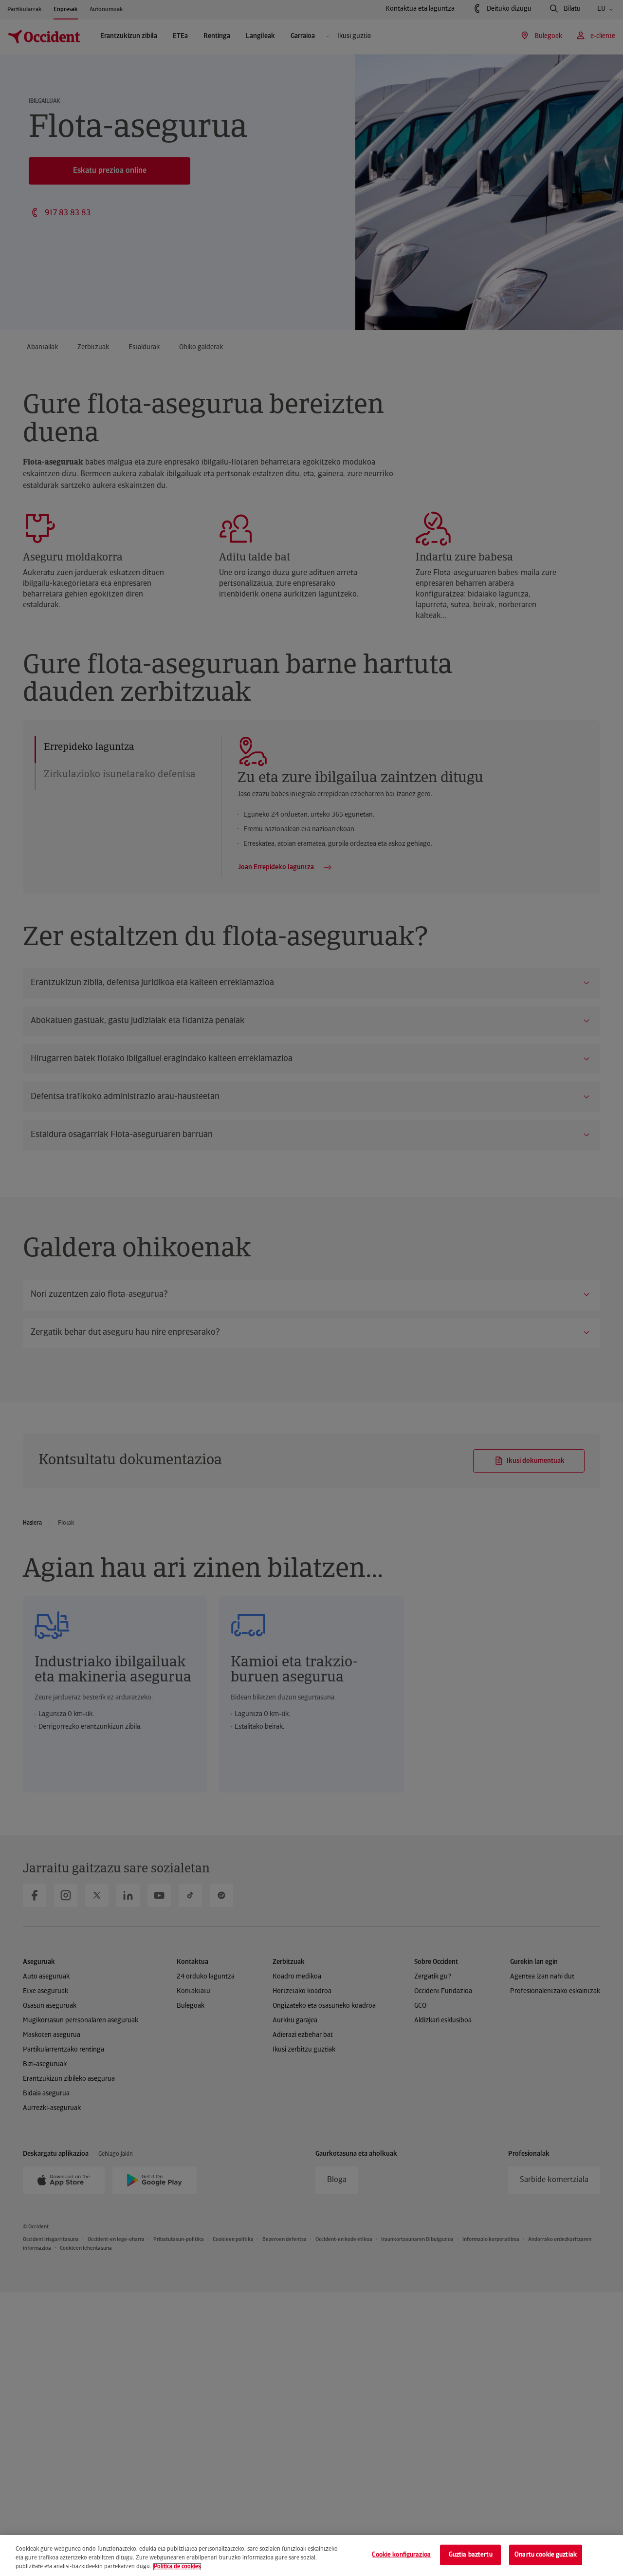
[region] (311, 2556)
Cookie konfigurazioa (401, 2555)
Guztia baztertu (471, 2555)
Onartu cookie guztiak (546, 2555)
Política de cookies (177, 2567)
